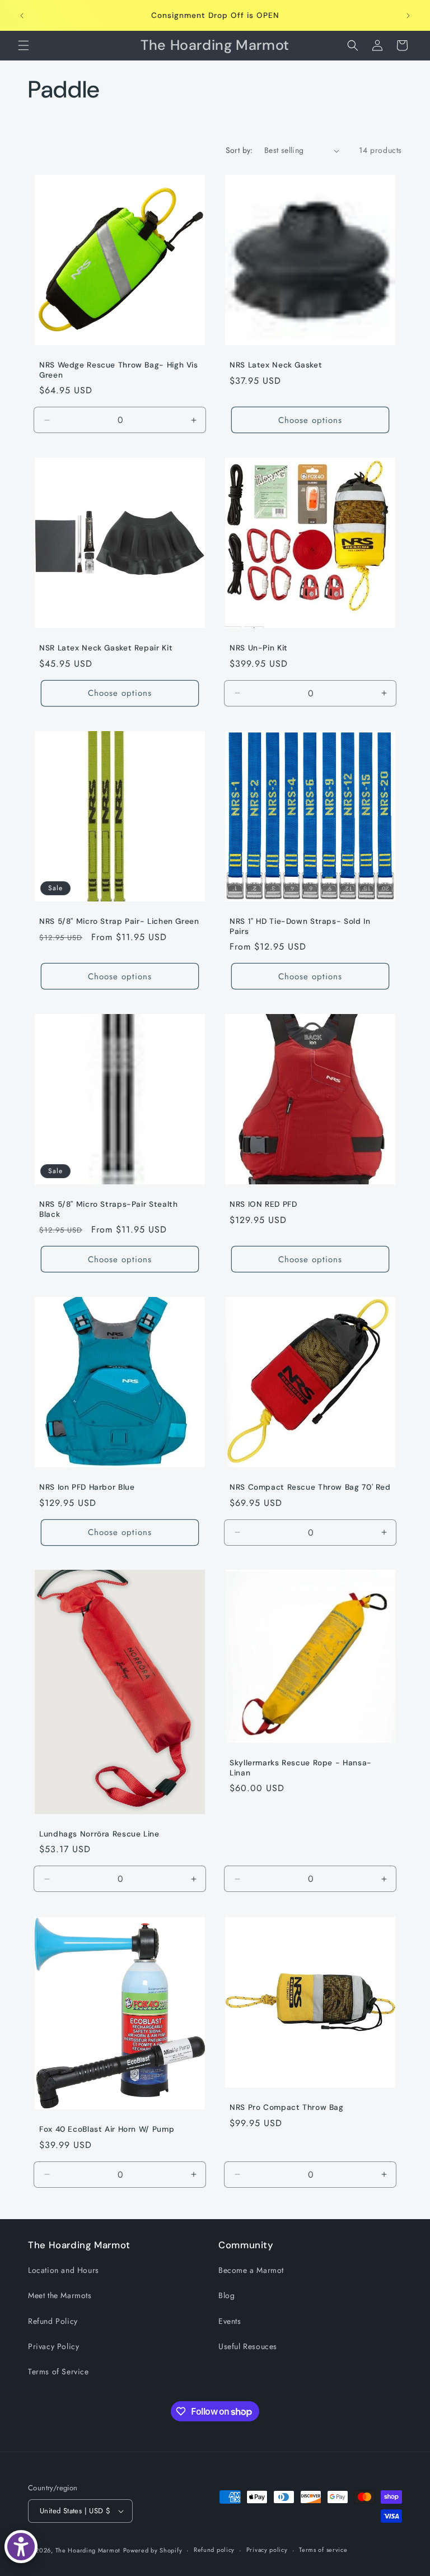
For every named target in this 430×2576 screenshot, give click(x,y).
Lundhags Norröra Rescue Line (99, 1834)
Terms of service (323, 2550)
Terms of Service (59, 2372)
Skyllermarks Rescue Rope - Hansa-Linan (301, 1768)
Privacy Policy (53, 2346)
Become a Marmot (251, 2270)
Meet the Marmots (60, 2295)
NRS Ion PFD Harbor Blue (87, 1487)
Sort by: (239, 150)
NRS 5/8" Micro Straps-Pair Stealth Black (108, 1209)
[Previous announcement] (22, 16)
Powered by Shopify (153, 2550)
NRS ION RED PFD (263, 1204)
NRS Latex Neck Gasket (276, 365)
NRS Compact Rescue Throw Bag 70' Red (310, 1487)
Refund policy (214, 2550)
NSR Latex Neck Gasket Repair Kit (106, 648)
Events (230, 2321)
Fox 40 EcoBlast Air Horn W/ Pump (107, 2129)
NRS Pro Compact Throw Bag (287, 2107)
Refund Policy (53, 2321)
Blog (226, 2295)
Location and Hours (64, 2270)
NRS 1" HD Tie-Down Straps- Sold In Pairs (300, 926)
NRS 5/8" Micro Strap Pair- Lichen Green (119, 921)
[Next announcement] (408, 16)
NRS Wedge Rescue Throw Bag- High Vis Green (119, 370)
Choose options (310, 420)
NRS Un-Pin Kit (259, 648)
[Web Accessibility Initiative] (21, 2547)
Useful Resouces (248, 2346)
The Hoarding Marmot (88, 2550)
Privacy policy (267, 2550)
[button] (24, 45)
